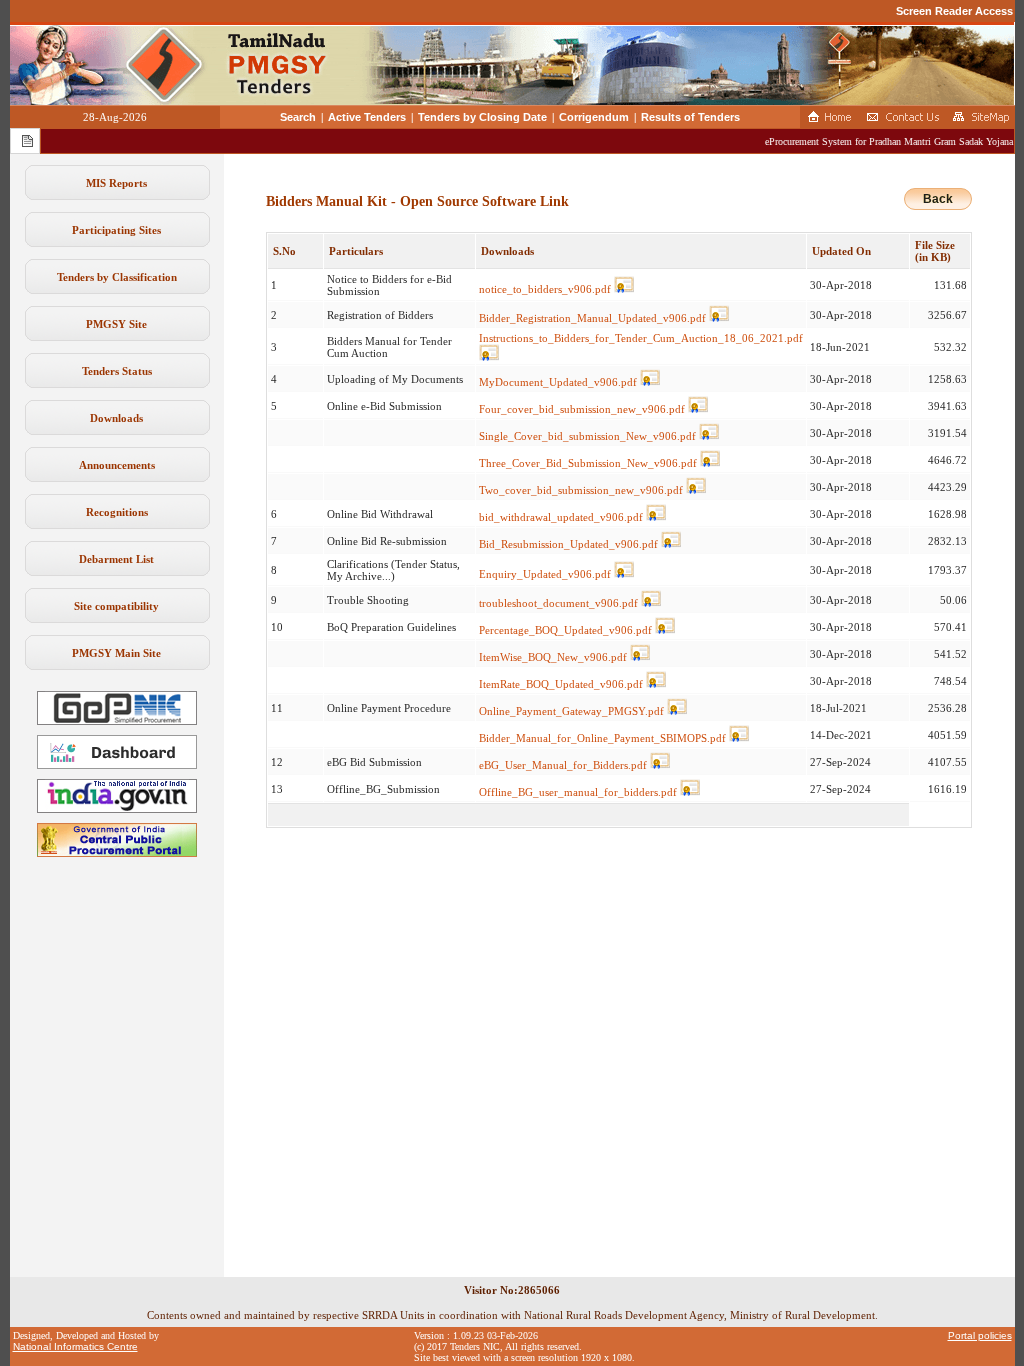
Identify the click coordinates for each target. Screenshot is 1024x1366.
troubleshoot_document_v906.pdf (558, 603)
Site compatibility (116, 606)
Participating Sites (116, 230)
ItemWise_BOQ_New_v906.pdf (553, 657)
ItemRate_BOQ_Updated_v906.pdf (561, 684)
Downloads (116, 418)
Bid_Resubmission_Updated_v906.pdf (568, 544)
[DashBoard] (117, 765)
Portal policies (980, 1335)
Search (298, 117)
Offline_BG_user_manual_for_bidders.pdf (578, 792)
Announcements (117, 465)
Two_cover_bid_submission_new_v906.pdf (581, 490)
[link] (117, 721)
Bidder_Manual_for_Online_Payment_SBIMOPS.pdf (602, 738)
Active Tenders (367, 117)
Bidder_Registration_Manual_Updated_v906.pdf (592, 318)
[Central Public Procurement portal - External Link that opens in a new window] (117, 853)
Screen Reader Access (954, 11)
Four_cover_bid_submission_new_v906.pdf (582, 409)
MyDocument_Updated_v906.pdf (558, 382)
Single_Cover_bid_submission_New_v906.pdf (587, 436)
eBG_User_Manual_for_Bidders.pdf (563, 765)
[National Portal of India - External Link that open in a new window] (117, 809)
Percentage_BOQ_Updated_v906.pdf (565, 630)
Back (938, 199)
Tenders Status (117, 371)
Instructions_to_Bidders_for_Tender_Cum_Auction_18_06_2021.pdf (641, 338)
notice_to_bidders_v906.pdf (545, 289)
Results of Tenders (690, 117)
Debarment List (116, 559)
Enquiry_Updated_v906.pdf (545, 574)
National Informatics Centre (75, 1346)
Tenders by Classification (117, 277)
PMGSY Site (116, 324)
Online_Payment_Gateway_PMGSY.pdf (571, 711)
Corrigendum (594, 117)
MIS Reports (116, 183)
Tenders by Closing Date (482, 117)
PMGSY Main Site (116, 653)
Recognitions (117, 512)
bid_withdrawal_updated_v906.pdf (561, 517)
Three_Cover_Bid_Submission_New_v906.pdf (588, 463)
